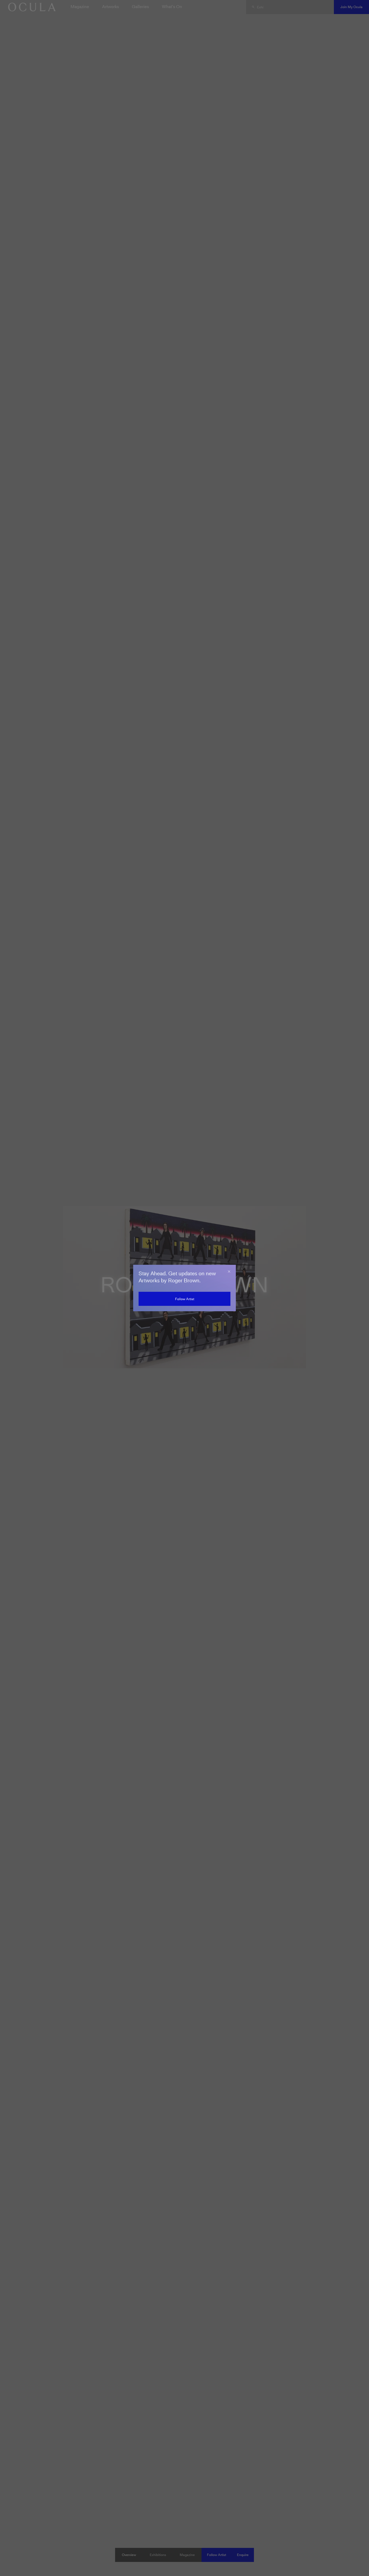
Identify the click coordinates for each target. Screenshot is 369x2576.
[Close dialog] (229, 1272)
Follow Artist (185, 1299)
